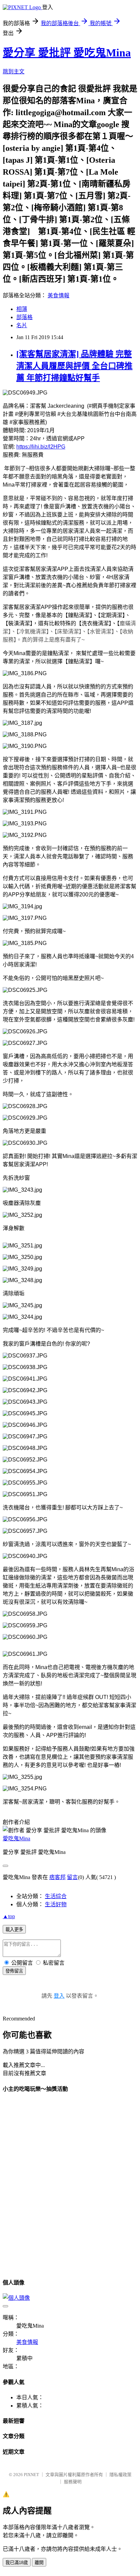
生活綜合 (56, 1896)
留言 (72, 1877)
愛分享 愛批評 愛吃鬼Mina (67, 53)
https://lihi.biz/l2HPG (41, 447)
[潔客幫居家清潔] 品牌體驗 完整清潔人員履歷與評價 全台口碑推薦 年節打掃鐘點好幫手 (74, 366)
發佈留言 (14, 1971)
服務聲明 (73, 2482)
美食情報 (58, 295)
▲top (9, 1916)
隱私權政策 (120, 2475)
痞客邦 (57, 1877)
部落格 (24, 317)
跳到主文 (14, 72)
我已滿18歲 (17, 2563)
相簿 (22, 309)
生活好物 (56, 1904)
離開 (39, 2563)
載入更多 (14, 1930)
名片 (22, 325)
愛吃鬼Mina (16, 1838)
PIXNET (31, 2475)
